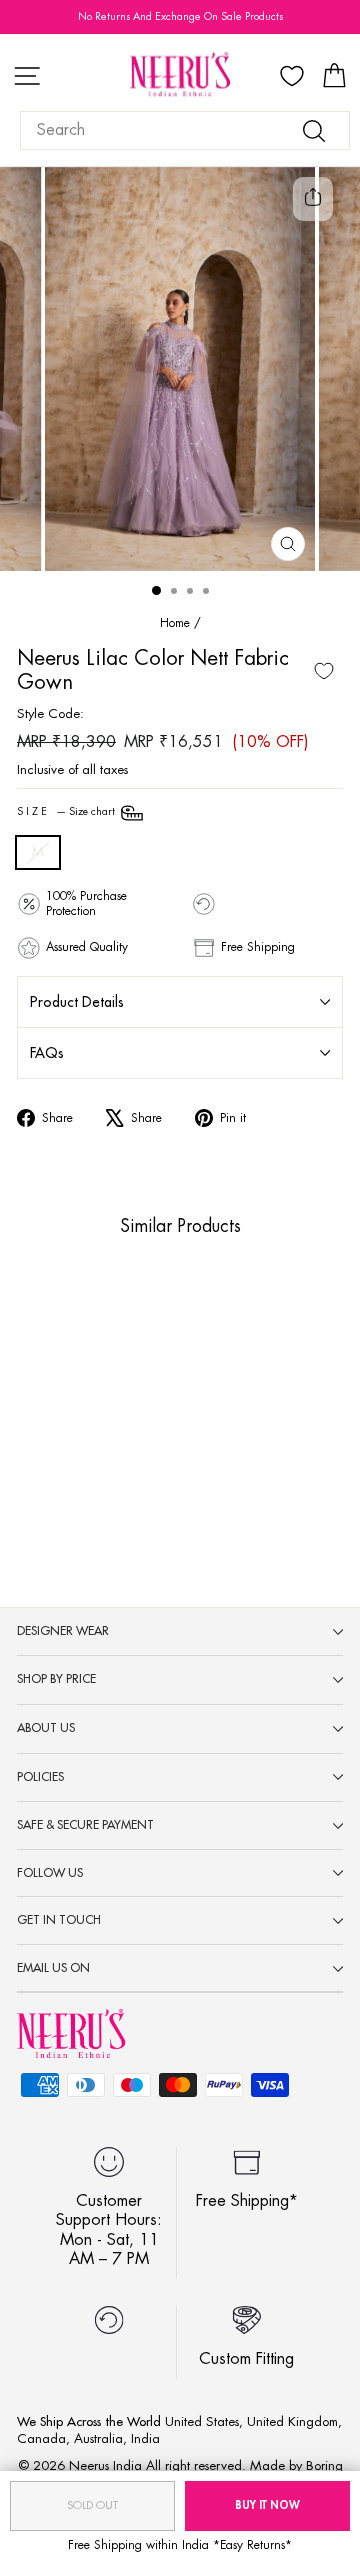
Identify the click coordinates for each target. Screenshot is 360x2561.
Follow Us (50, 1873)
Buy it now (267, 2505)
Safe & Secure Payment (85, 1825)
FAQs (47, 1053)
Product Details (77, 1002)
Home (175, 623)
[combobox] (185, 130)
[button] (70, 1443)
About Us (46, 1728)
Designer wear (63, 1631)
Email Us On (53, 1968)
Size (67, 813)
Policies (40, 1777)
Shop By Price (56, 1679)
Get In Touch (59, 1920)
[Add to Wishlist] (324, 671)
